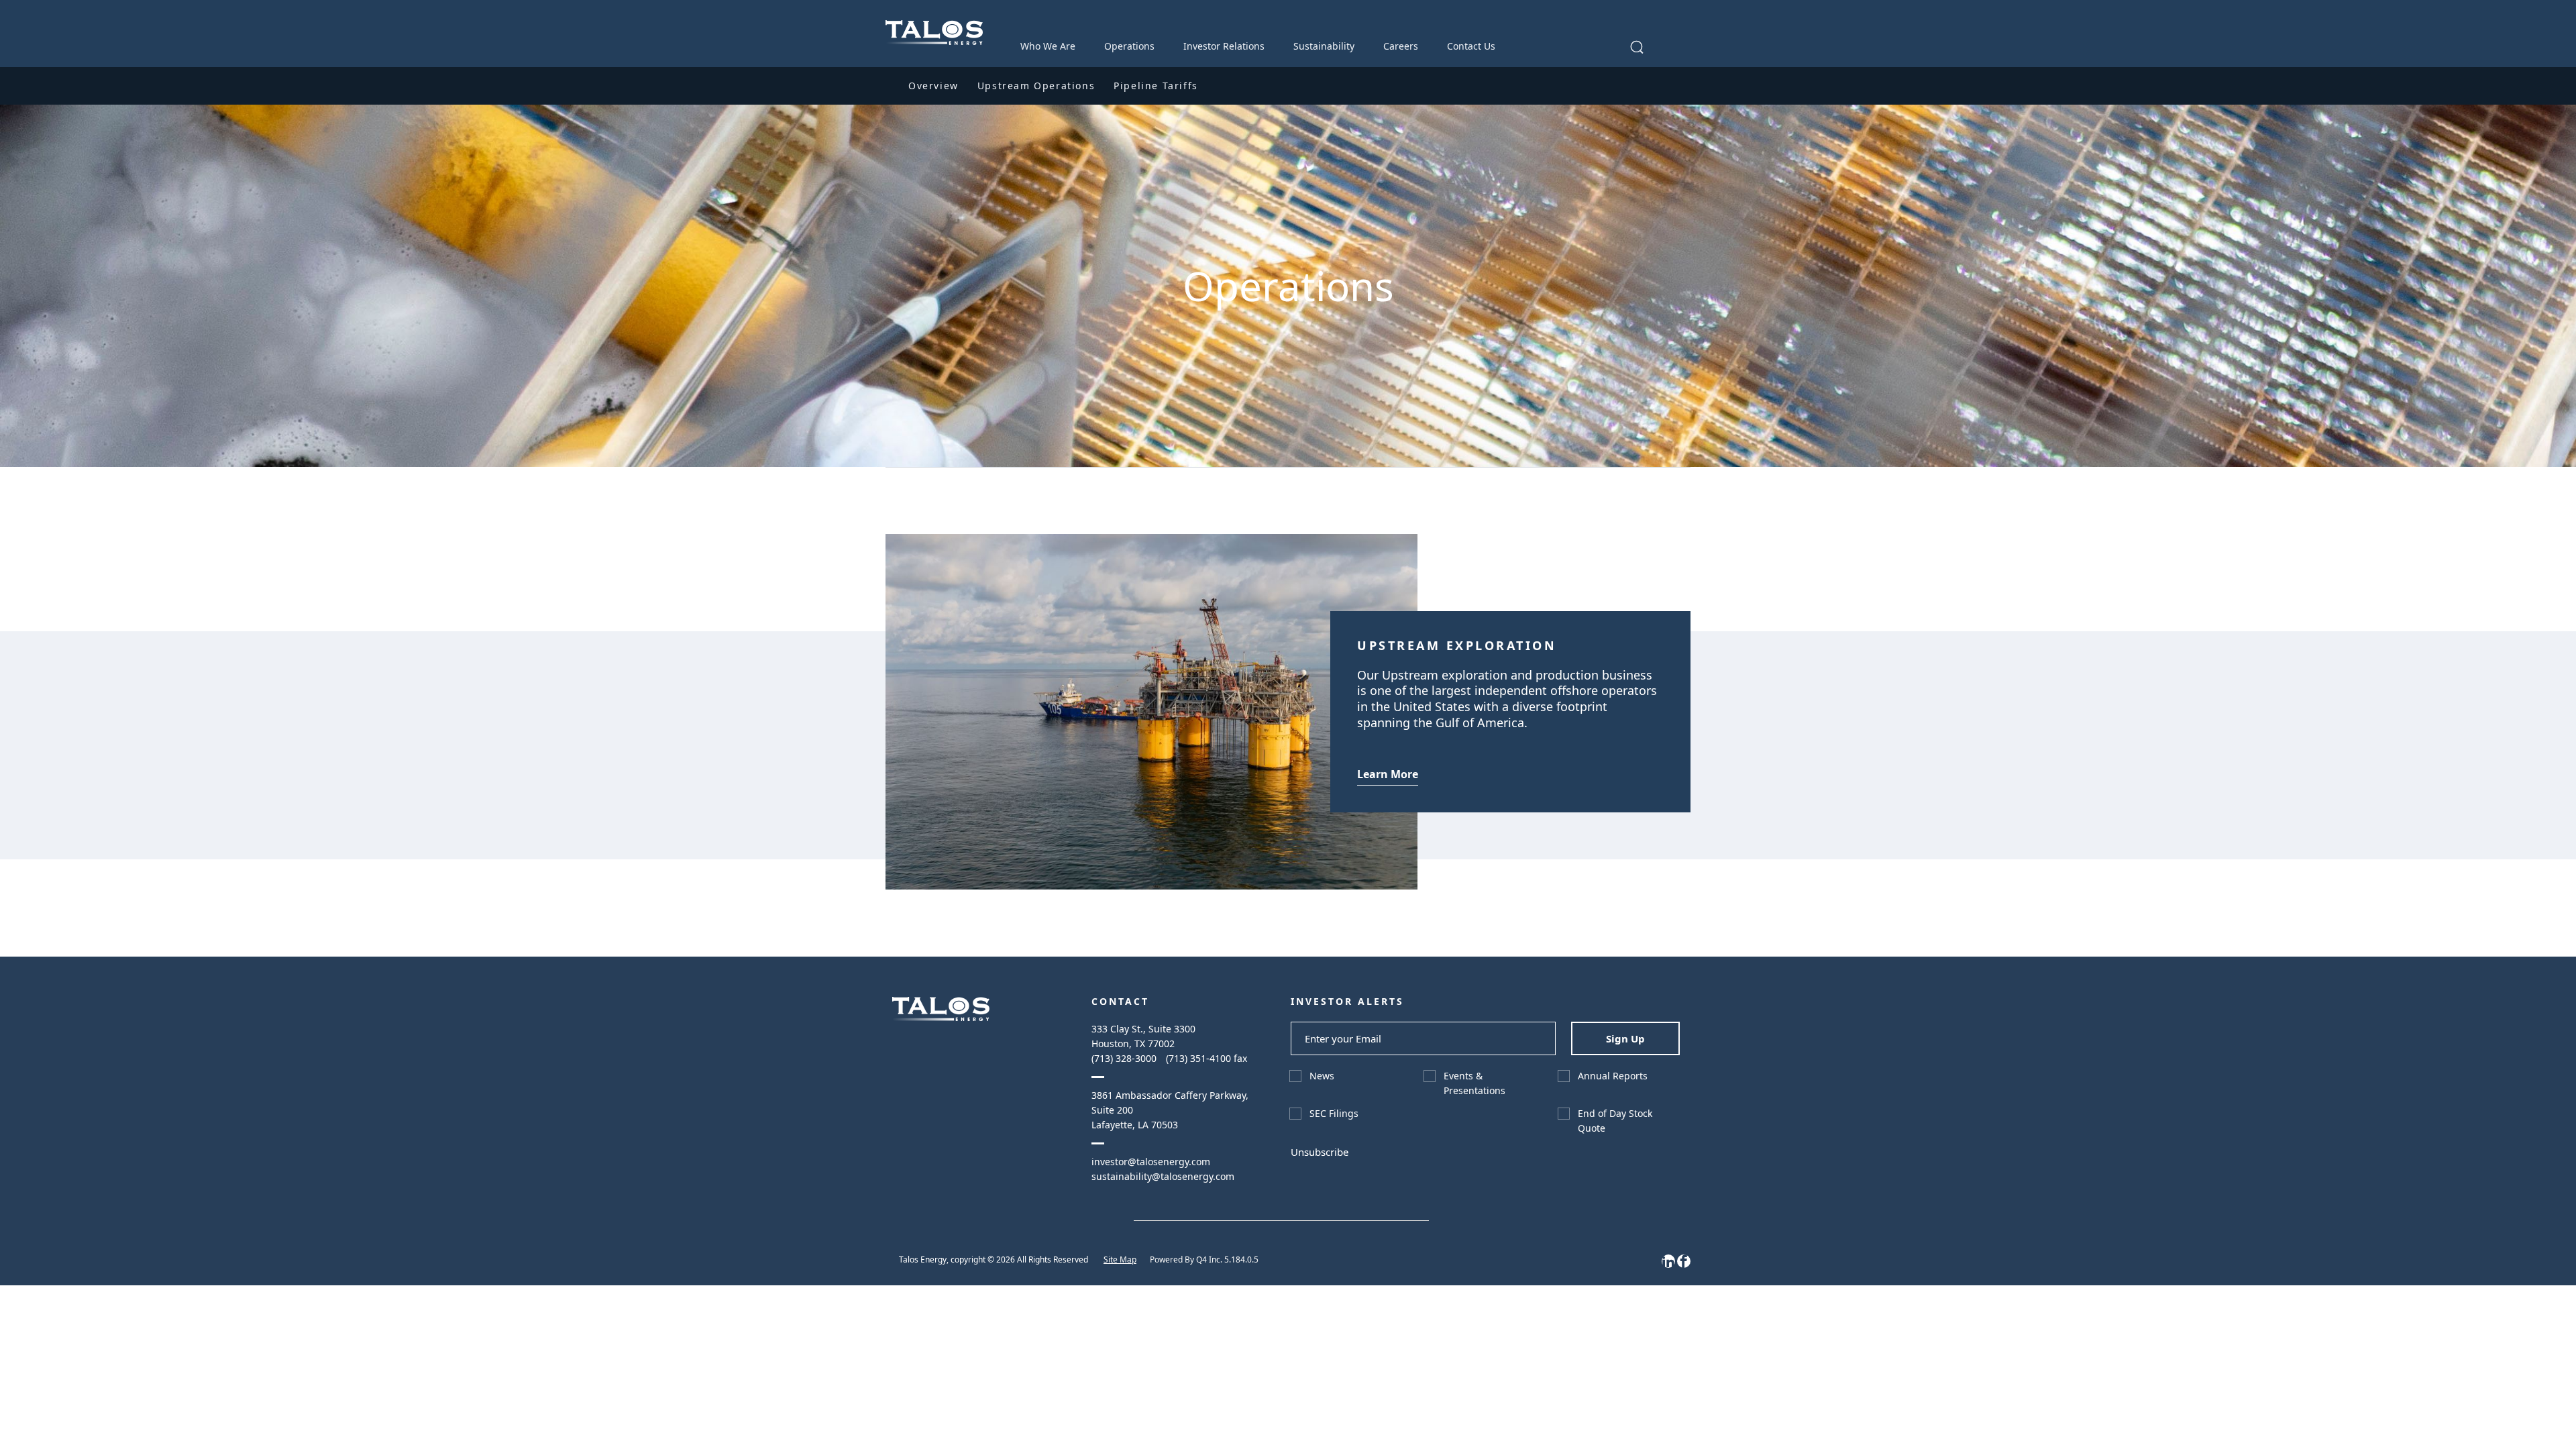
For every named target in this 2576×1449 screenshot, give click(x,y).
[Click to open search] (1637, 48)
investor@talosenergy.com (1151, 1162)
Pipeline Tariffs (1156, 86)
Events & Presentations (1474, 1083)
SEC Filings (1334, 1113)
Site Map (1120, 1259)
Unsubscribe (1320, 1152)
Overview (933, 86)
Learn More (1388, 774)
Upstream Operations (1036, 86)
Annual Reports (1613, 1076)
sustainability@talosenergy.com (1163, 1176)
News (1322, 1076)
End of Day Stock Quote (1615, 1121)
